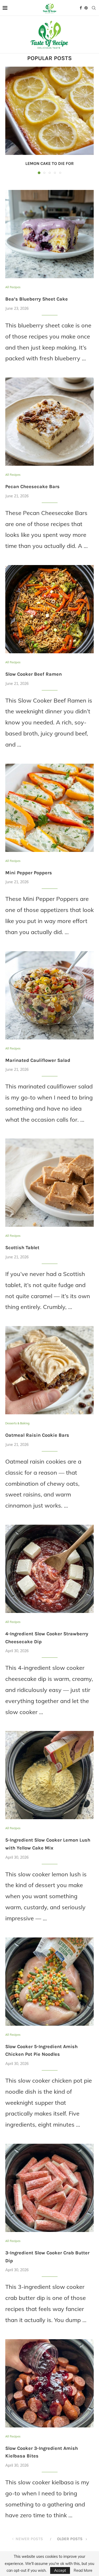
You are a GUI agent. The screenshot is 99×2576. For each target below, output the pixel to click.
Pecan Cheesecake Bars (32, 487)
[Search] (94, 8)
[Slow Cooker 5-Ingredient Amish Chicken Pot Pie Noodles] (49, 1982)
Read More (83, 2570)
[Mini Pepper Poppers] (49, 808)
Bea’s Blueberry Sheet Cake (37, 299)
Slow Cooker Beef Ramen (34, 674)
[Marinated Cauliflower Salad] (49, 995)
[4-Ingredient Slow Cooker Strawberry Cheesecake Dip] (49, 1569)
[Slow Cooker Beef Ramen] (49, 609)
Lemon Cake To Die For (49, 163)
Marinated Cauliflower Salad (38, 1060)
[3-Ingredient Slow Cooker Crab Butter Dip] (49, 2188)
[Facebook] (81, 8)
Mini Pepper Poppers (29, 873)
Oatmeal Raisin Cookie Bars (37, 1435)
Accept (60, 2570)
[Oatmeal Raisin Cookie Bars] (49, 1370)
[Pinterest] (86, 8)
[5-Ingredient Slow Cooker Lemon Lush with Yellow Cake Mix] (49, 1775)
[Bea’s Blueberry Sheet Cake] (49, 234)
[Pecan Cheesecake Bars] (49, 422)
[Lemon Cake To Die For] (49, 111)
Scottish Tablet (22, 1248)
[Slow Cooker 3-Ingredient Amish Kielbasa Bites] (49, 2383)
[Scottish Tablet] (49, 1183)
